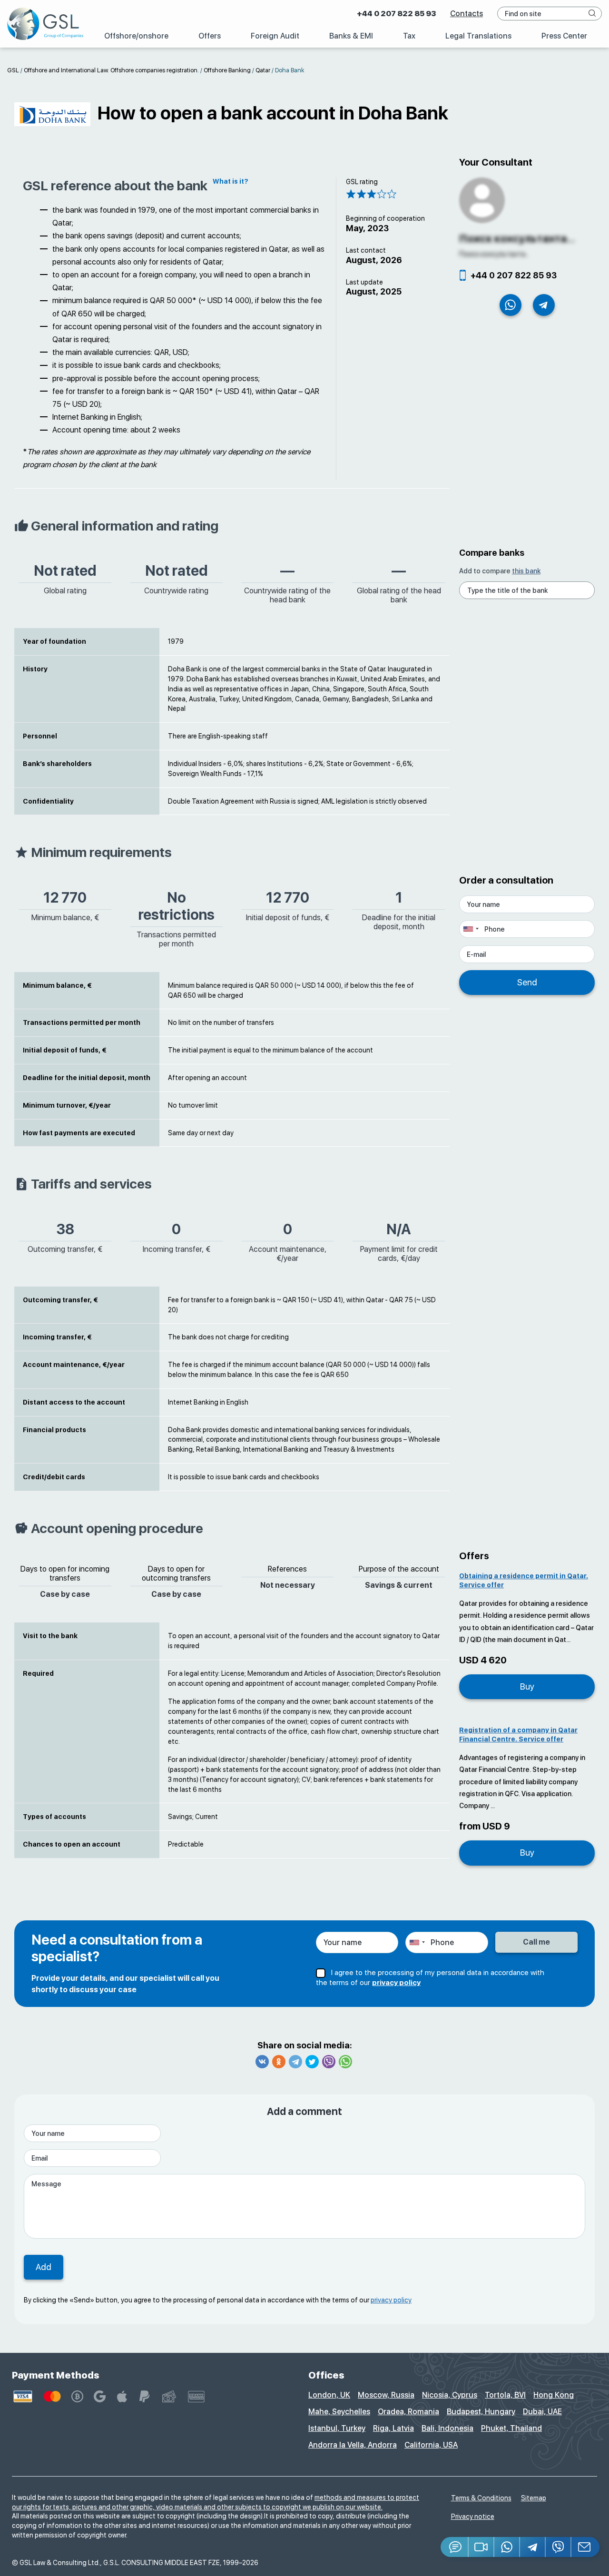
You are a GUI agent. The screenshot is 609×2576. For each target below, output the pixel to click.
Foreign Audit (275, 36)
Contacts (467, 14)
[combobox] (471, 929)
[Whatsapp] (345, 2062)
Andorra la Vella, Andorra (353, 2445)
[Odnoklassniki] (279, 2062)
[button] (481, 2547)
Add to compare (500, 571)
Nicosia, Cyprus (450, 2395)
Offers (210, 36)
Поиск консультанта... (517, 238)
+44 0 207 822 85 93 (396, 14)
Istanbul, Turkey (337, 2428)
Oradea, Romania (408, 2412)
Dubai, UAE (542, 2412)
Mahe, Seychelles (339, 2412)
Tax (409, 36)
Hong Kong (554, 2395)
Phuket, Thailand (511, 2428)
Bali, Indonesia (447, 2428)
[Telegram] (295, 2062)
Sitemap (534, 2498)
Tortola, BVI (505, 2395)
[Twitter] (312, 2062)
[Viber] (329, 2062)
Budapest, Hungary (481, 2412)
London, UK (329, 2395)
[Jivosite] (455, 2547)
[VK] (262, 2062)
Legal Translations (478, 36)
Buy (527, 1686)
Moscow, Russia (386, 2395)
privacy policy (396, 1983)
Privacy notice (473, 2517)
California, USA (431, 2445)
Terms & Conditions (481, 2498)
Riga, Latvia (393, 2428)
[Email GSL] (585, 2547)
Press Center (564, 36)
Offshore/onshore (136, 36)
